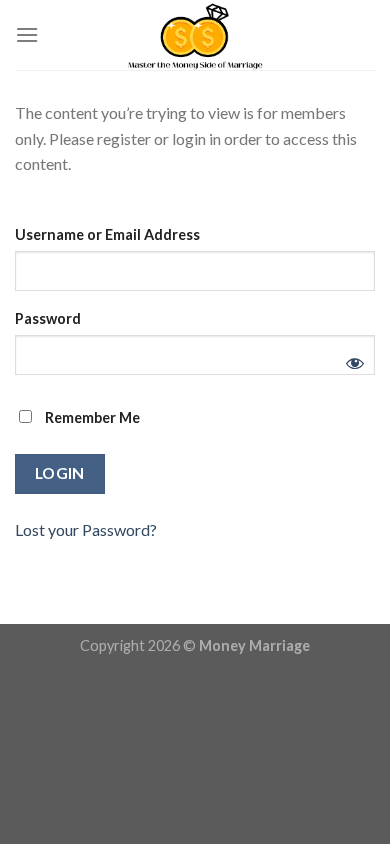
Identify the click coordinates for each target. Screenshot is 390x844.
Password (48, 318)
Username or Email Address (107, 234)
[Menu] (27, 34)
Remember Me (91, 417)
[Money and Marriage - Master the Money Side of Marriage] (195, 35)
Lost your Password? (86, 529)
